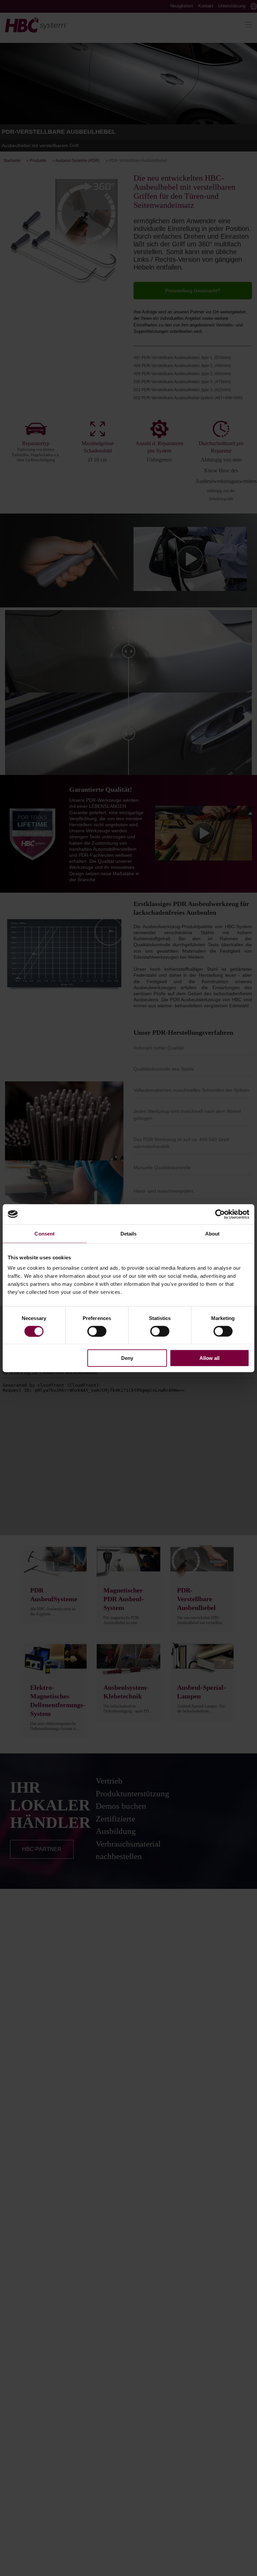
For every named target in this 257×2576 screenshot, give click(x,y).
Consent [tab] (45, 1233)
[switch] (97, 1331)
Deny (127, 1358)
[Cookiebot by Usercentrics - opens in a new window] (220, 1214)
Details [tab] (129, 1233)
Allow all (209, 1358)
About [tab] (212, 1233)
